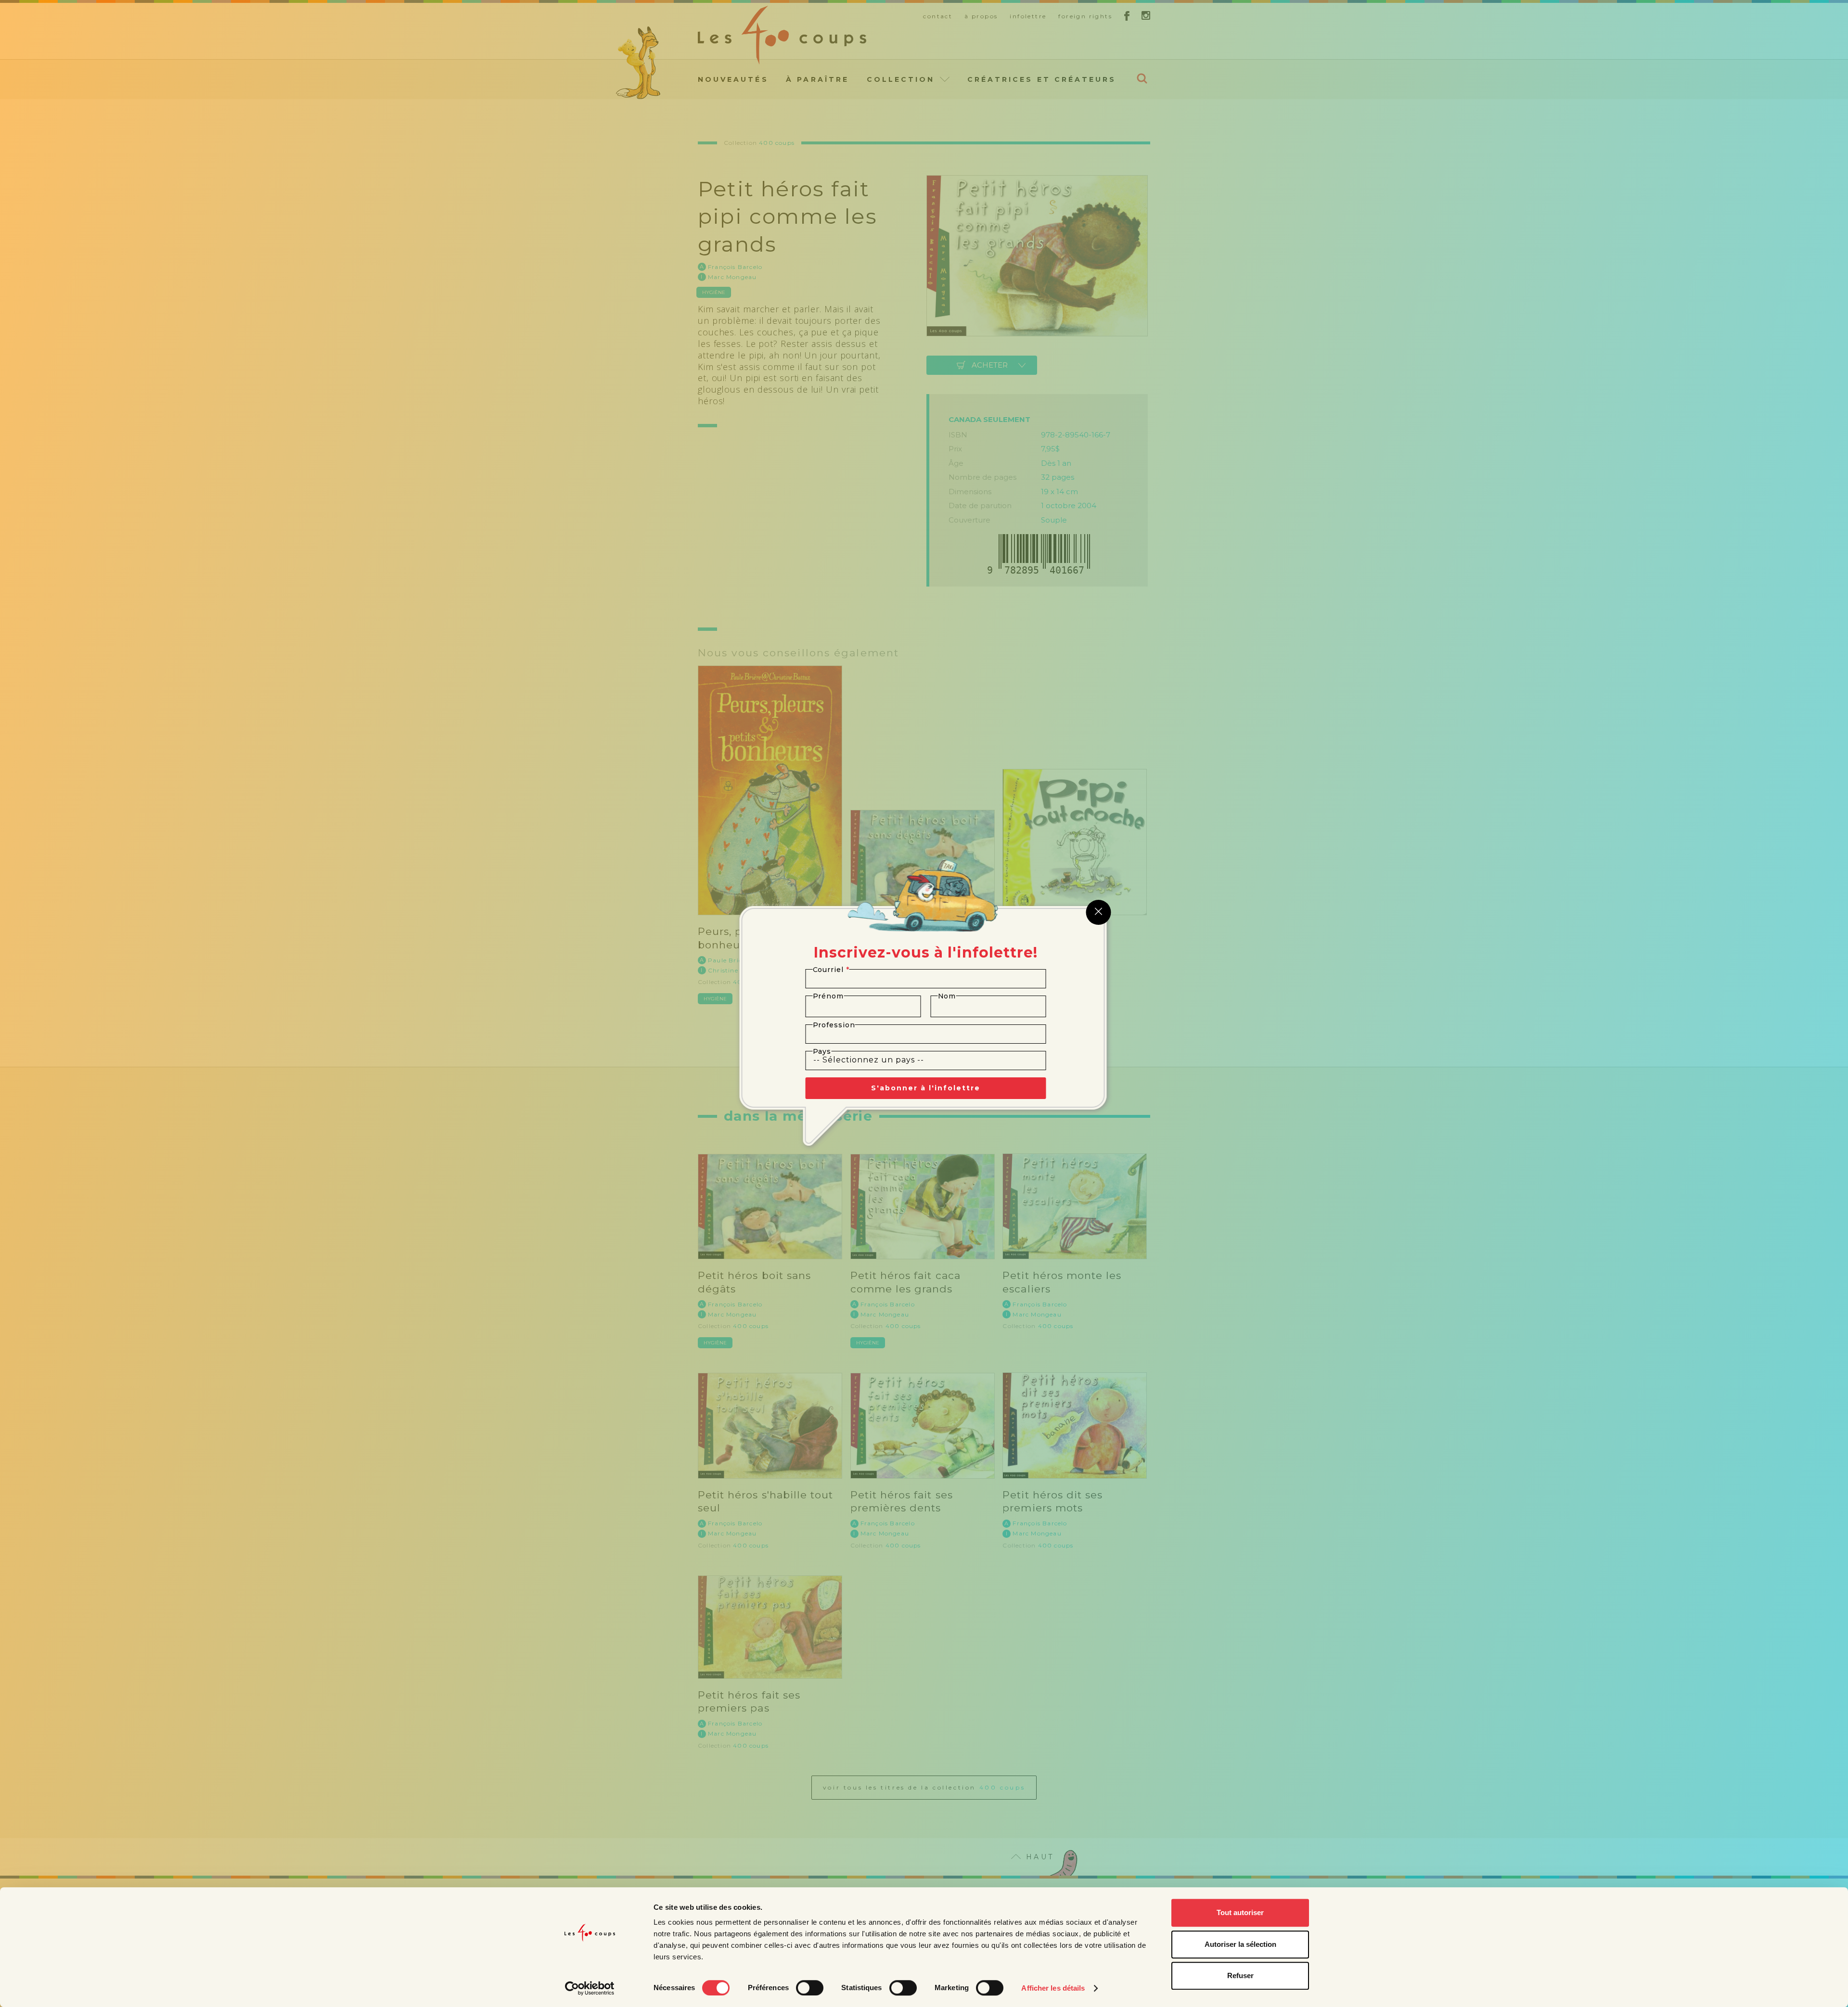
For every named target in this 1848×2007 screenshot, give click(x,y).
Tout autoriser (1240, 1912)
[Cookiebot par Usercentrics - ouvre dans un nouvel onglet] (590, 1988)
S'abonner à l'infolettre (926, 1088)
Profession (834, 1025)
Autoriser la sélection (1240, 1944)
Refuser (1240, 1975)
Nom (947, 996)
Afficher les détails (1053, 1988)
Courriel (831, 970)
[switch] (810, 1988)
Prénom (828, 996)
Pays (822, 1051)
